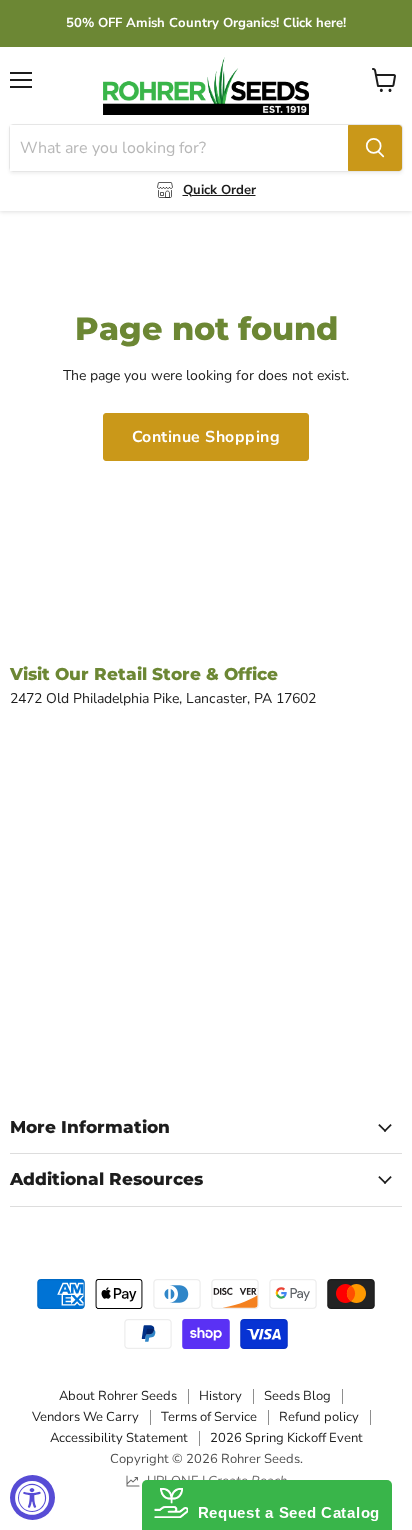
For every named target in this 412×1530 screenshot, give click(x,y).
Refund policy (319, 1417)
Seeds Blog (297, 1396)
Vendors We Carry (85, 1417)
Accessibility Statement (119, 1438)
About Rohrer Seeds (118, 1396)
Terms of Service (209, 1417)
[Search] (375, 148)
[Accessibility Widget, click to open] (32, 1497)
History (220, 1396)
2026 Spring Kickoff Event (286, 1438)
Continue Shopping (206, 437)
